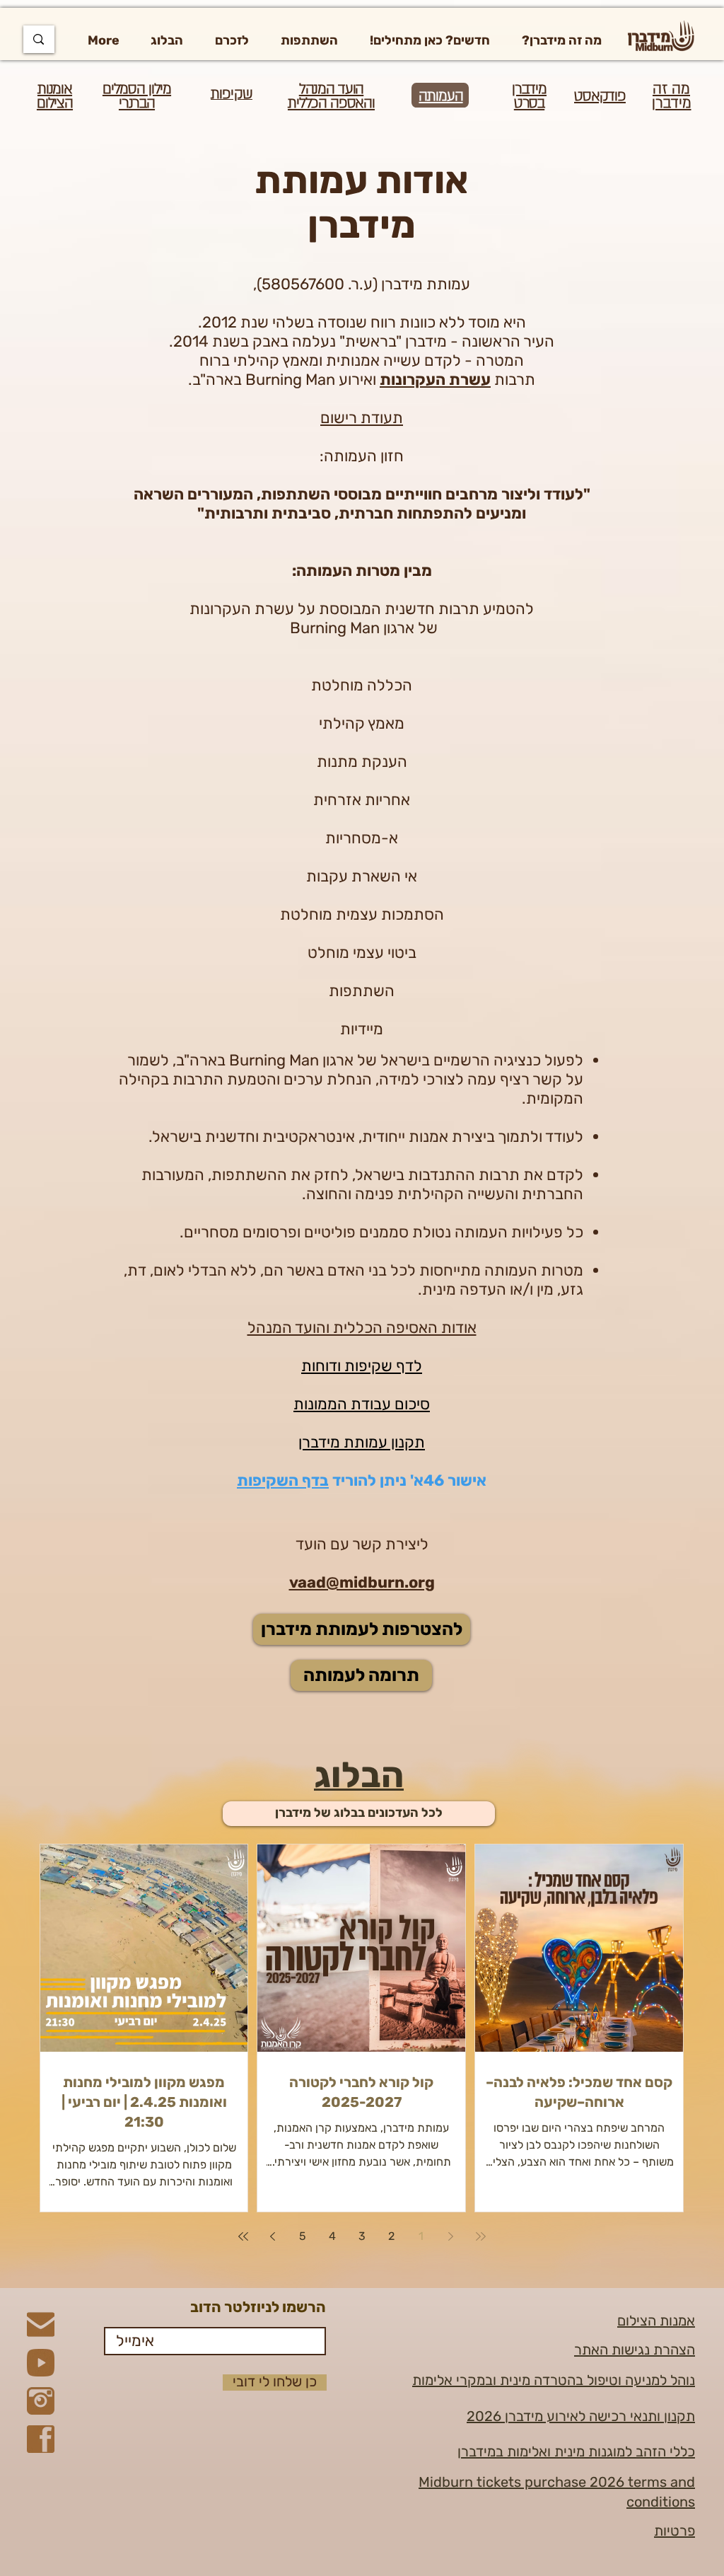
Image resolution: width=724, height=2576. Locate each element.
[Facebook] (41, 2439)
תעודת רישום (362, 418)
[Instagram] (41, 2401)
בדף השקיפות (283, 1480)
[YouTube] (41, 2363)
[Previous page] (451, 2236)
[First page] (481, 2236)
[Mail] (41, 2324)
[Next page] (273, 2236)
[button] (561, 40)
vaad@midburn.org (362, 1582)
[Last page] (243, 2236)
